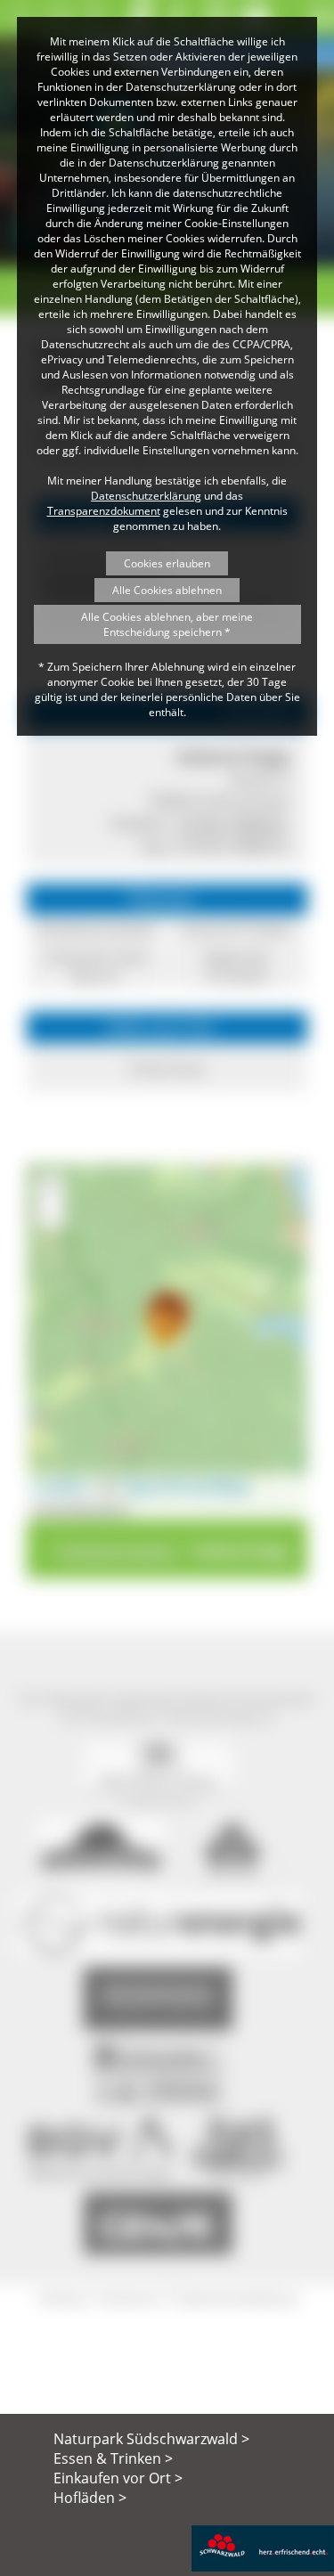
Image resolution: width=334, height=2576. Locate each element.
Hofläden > (90, 2498)
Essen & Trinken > (113, 2458)
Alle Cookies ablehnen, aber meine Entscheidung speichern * (167, 624)
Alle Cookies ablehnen (167, 590)
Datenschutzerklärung (146, 496)
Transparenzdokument (104, 511)
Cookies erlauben (167, 563)
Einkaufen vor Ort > (118, 2478)
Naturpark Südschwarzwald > (151, 2439)
